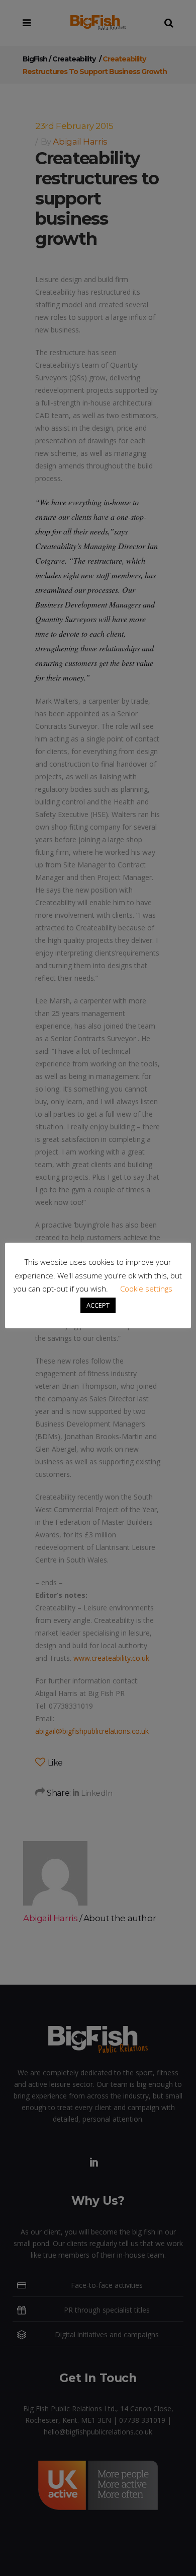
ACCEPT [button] (98, 1305)
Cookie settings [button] (146, 1289)
